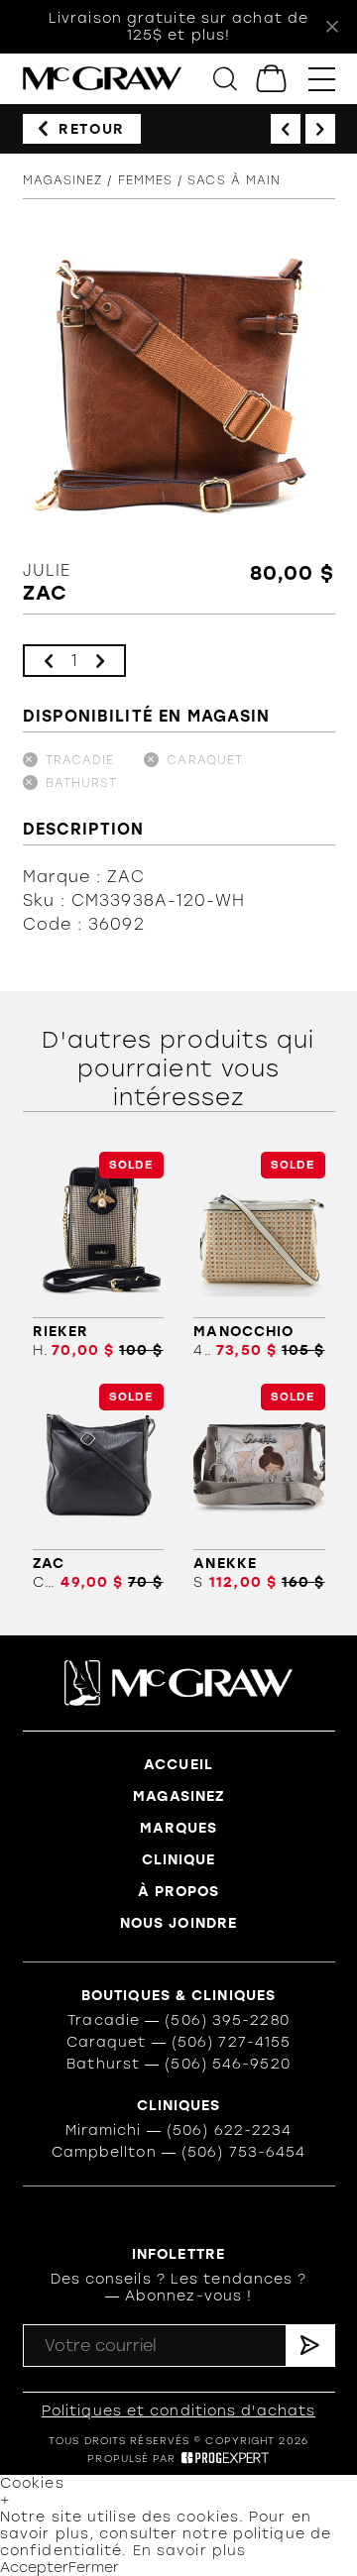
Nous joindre (178, 1923)
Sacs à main (234, 180)
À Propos (179, 1892)
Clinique (179, 1860)
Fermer (94, 2568)
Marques (179, 1828)
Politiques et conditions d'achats (178, 2411)
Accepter (34, 2568)
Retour (92, 129)
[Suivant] (320, 129)
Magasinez (63, 180)
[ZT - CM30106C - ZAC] (98, 1487)
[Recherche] (225, 79)
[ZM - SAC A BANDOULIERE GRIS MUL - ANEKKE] (259, 1487)
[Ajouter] (100, 661)
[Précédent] (286, 129)
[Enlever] (49, 661)
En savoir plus (189, 2551)
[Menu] (322, 79)
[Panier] (272, 79)
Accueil (178, 1765)
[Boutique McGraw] (102, 79)
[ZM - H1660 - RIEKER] (98, 1255)
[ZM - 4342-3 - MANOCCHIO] (259, 1255)
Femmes (146, 180)
